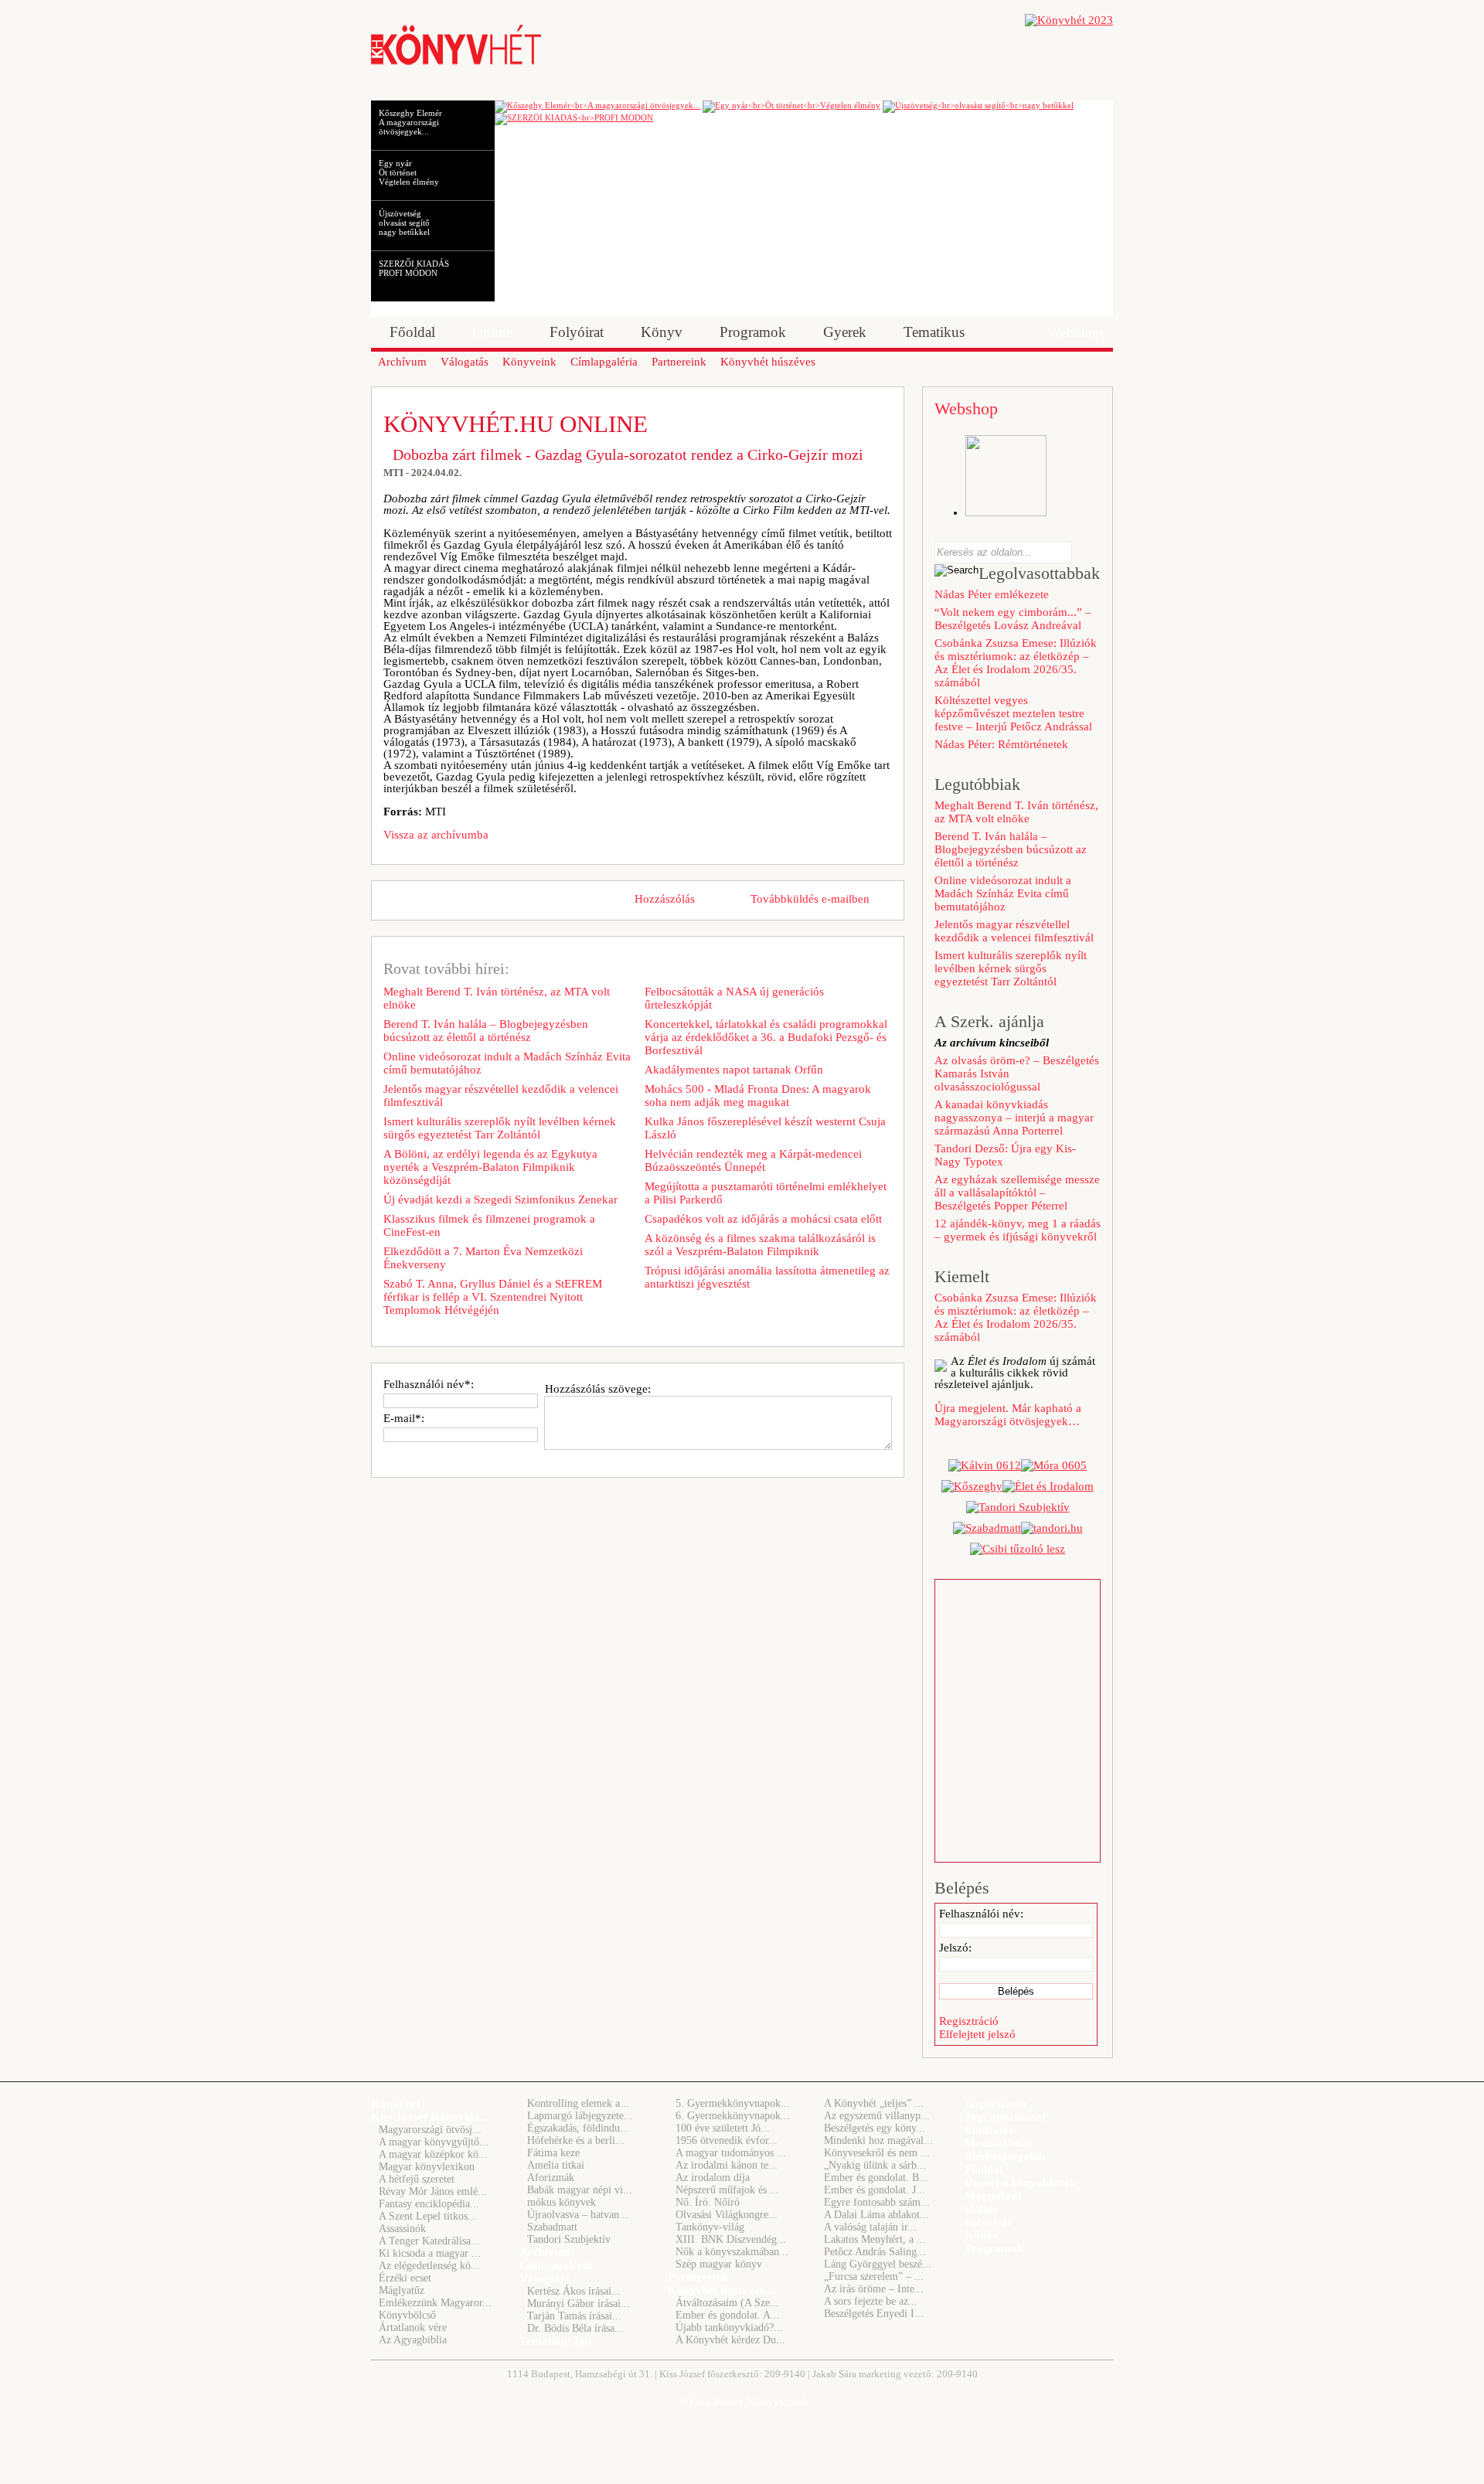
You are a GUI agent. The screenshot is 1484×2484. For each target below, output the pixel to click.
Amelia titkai (556, 2165)
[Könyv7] (456, 63)
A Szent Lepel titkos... (428, 2216)
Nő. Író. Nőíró (708, 2202)
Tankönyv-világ (710, 2227)
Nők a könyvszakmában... (732, 2252)
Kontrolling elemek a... (578, 2103)
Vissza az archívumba (436, 835)
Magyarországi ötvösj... (430, 2130)
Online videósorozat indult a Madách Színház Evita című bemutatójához (507, 1063)
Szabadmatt (552, 2227)
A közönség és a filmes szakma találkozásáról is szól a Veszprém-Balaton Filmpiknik (760, 1245)
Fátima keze (553, 2153)
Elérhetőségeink (1005, 2156)
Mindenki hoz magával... (878, 2140)
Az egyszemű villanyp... (877, 2116)
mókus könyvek (562, 2202)
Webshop (966, 408)
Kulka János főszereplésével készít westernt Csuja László (765, 1128)
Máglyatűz (402, 2290)
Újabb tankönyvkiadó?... (729, 2327)
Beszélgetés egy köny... (875, 2128)
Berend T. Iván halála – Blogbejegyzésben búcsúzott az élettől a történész (486, 1031)
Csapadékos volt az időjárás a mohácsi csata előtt (763, 1219)
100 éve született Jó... (723, 2128)
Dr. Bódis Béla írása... (575, 2328)
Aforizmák (551, 2178)
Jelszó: (955, 1948)
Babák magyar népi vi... (580, 2190)
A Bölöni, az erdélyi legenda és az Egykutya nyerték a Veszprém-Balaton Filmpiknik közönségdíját (490, 1167)
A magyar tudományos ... (731, 2153)
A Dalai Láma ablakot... (876, 2215)
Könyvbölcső (407, 2315)
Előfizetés (989, 2130)
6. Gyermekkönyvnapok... (733, 2116)
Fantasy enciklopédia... (429, 2204)
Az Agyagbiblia (413, 2340)
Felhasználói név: (981, 1914)
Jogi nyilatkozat (1005, 2117)
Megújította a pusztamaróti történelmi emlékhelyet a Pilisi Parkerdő (766, 1193)
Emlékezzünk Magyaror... (435, 2303)
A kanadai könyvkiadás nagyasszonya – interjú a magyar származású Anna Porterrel (1014, 1118)
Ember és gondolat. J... (875, 2190)
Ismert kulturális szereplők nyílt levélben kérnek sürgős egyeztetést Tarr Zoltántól (500, 1128)
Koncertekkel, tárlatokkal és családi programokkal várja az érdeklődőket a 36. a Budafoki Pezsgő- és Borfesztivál (766, 1037)
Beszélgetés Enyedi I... (874, 2314)
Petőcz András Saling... (875, 2252)
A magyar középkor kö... (433, 2154)
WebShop (1075, 332)
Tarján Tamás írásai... (574, 2316)
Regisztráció (969, 2021)
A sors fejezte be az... (871, 2301)
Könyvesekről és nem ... (877, 2153)
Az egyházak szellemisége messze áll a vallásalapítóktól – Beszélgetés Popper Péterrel (1017, 1193)
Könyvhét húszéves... (721, 2290)
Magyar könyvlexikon (427, 2167)
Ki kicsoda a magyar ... (430, 2253)
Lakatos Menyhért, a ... (875, 2239)
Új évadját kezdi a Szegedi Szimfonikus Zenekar (500, 1199)
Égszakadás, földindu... (578, 2128)
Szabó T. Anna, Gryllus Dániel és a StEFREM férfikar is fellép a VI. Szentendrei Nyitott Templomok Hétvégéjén (493, 1297)
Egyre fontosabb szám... (877, 2202)
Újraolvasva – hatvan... (578, 2215)
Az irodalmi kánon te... (727, 2165)
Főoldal (984, 2169)
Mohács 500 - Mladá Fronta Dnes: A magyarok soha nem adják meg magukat (758, 1096)
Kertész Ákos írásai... (574, 2291)
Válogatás (545, 2278)
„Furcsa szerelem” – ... (874, 2276)
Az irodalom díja (713, 2178)
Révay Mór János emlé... (433, 2191)
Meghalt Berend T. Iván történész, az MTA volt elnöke (497, 998)
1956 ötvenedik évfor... (727, 2140)
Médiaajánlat (998, 2143)
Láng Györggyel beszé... (878, 2264)
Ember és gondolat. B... (876, 2178)
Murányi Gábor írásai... (579, 2304)
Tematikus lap (555, 2341)
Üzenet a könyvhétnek (1020, 2183)
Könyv (982, 2235)
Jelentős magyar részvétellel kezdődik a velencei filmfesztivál (501, 1096)
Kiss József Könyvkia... (430, 2117)
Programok (994, 2248)
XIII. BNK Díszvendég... (731, 2239)
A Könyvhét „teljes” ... (874, 2103)
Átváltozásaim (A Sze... (727, 2303)
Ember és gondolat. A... (728, 2315)
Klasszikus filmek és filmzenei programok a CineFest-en (489, 1225)
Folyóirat (988, 2222)
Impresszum (996, 2104)
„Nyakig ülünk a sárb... (875, 2165)
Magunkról (993, 2196)
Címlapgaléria (556, 2265)
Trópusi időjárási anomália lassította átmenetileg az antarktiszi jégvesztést (767, 1277)
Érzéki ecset (405, 2278)
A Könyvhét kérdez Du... (730, 2340)
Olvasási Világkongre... (727, 2215)
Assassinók (402, 2229)
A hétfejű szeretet (417, 2179)
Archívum (545, 2252)
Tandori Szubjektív (569, 2239)
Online (981, 2209)
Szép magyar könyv (719, 2264)
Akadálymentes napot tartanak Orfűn (734, 1070)
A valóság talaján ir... (870, 2227)
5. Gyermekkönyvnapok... (733, 2103)
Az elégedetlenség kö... (429, 2266)
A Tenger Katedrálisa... (429, 2241)
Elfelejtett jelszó (977, 2034)
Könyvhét (396, 2104)
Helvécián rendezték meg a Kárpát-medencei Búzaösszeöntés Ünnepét (753, 1160)
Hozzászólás (665, 899)
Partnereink (698, 2277)
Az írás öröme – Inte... (874, 2289)
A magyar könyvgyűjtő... (434, 2142)
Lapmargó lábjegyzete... (580, 2116)
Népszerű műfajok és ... (727, 2190)
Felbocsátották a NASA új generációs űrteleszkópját (734, 998)
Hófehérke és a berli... (576, 2140)
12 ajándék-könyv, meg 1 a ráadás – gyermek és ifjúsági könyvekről (1018, 1230)
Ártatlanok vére (413, 2327)
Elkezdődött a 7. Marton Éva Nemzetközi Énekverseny (483, 1258)
